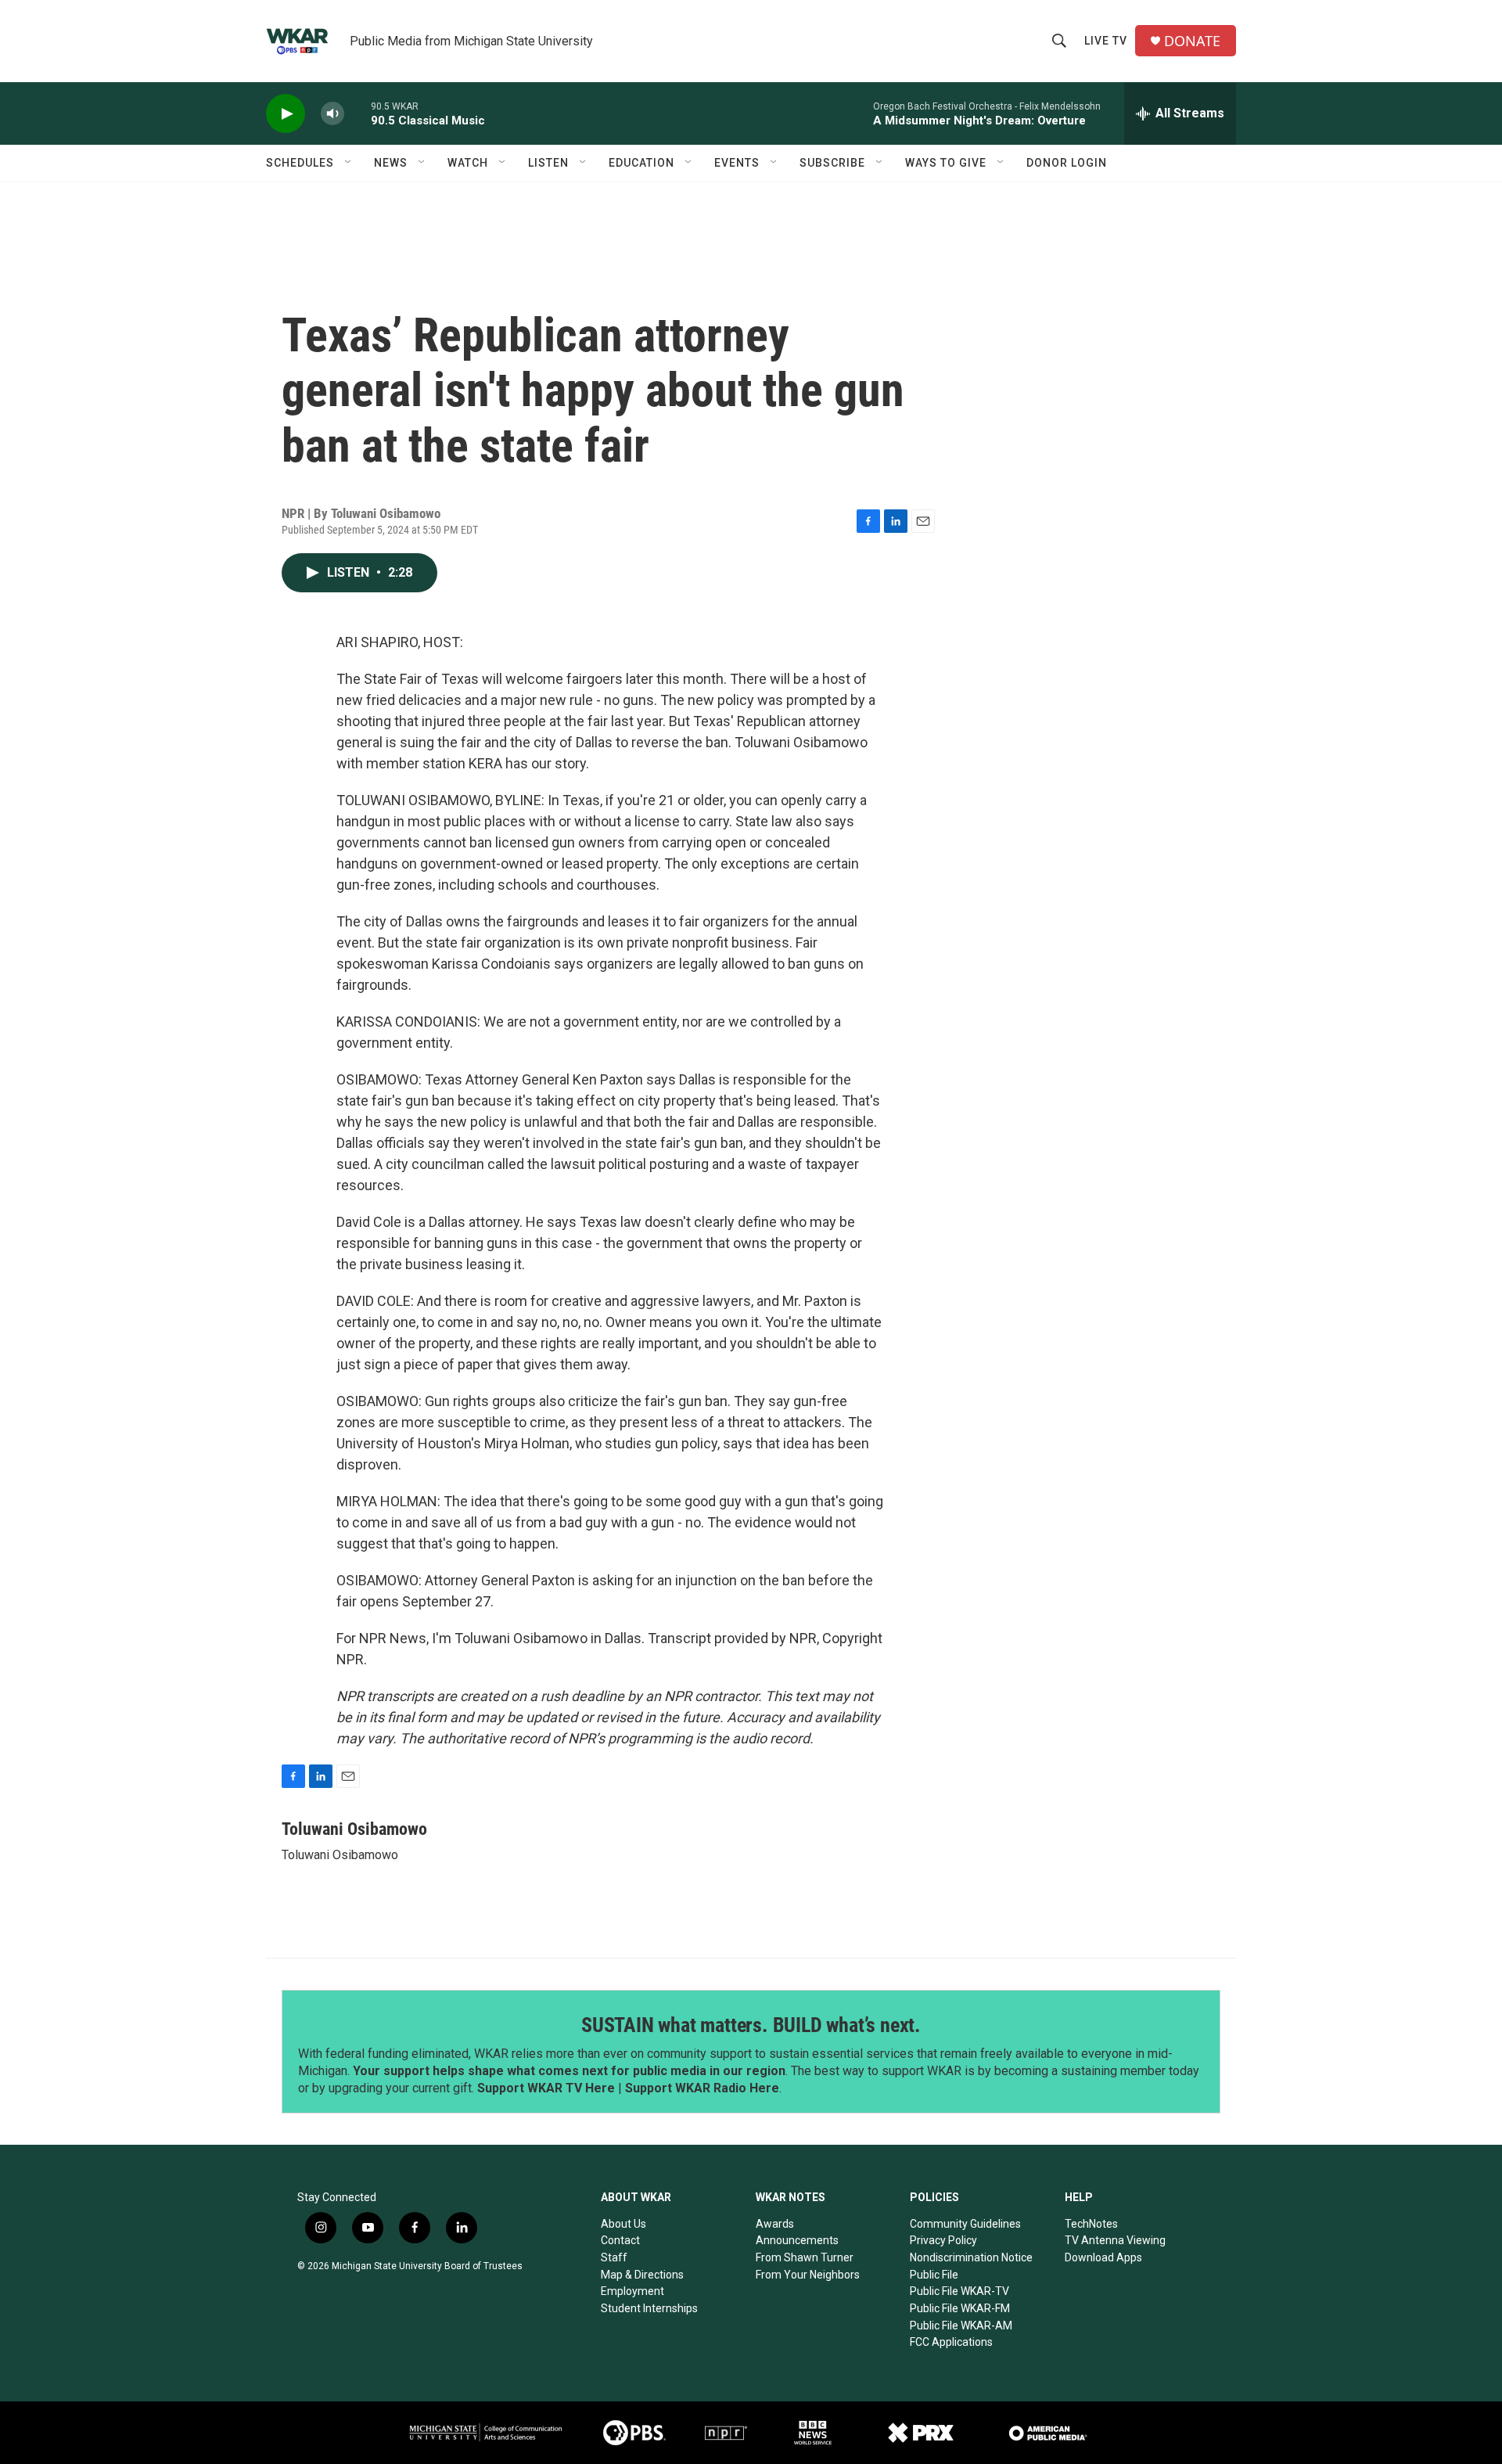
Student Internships (649, 2308)
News (391, 163)
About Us (623, 2224)
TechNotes (1091, 2224)
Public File (934, 2275)
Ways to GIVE (946, 163)
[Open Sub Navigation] (349, 163)
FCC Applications (951, 2342)
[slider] (358, 113)
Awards (775, 2224)
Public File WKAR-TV (959, 2291)
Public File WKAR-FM (960, 2308)
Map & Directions (642, 2275)
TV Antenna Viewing (1115, 2240)
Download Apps (1103, 2257)
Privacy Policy (943, 2240)
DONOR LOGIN (1067, 163)
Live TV (1106, 41)
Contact (620, 2240)
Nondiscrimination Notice (971, 2257)
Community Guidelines (965, 2224)
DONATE (1192, 41)
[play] (286, 114)
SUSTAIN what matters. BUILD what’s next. (751, 2025)
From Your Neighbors (808, 2275)
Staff (614, 2257)
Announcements (797, 2240)
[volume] (332, 114)
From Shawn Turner (805, 2257)
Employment (632, 2291)
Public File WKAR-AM (961, 2326)
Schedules (300, 163)
